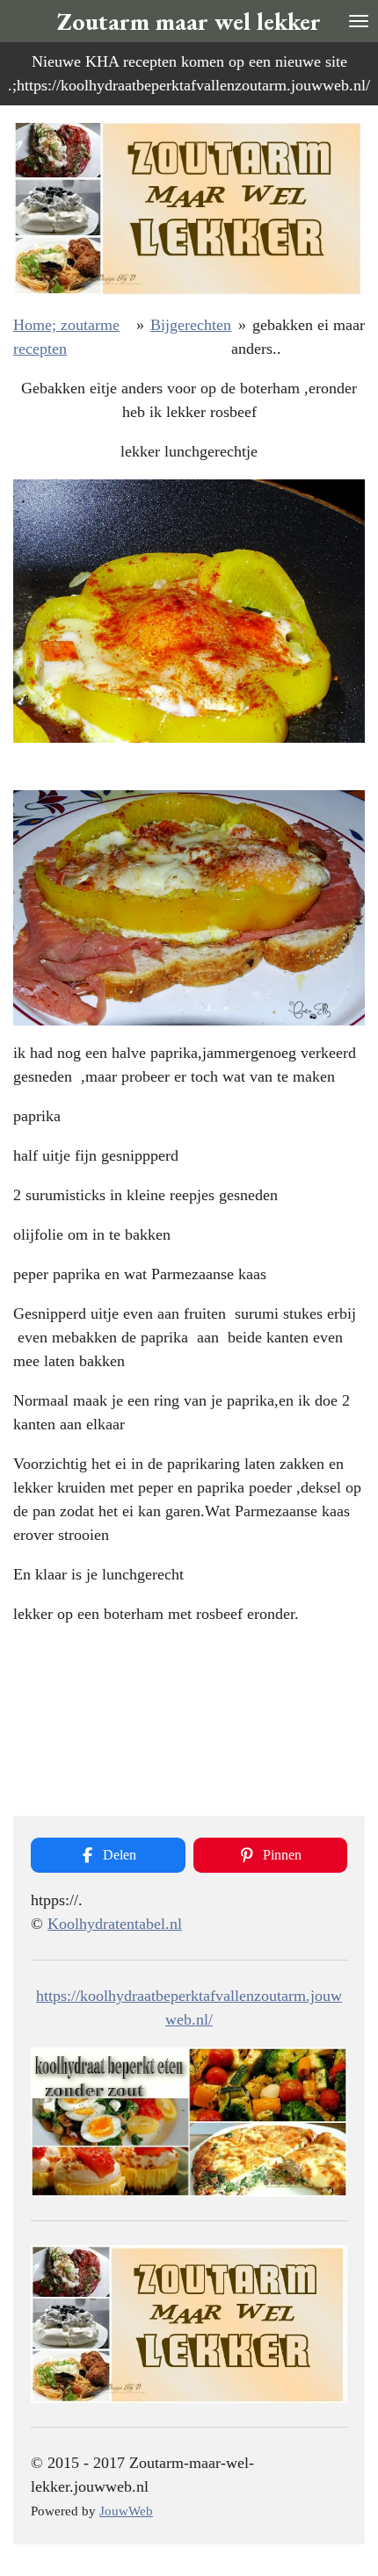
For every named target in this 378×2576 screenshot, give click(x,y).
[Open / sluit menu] (359, 21)
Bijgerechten (191, 325)
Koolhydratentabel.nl (115, 1924)
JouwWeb (126, 2511)
